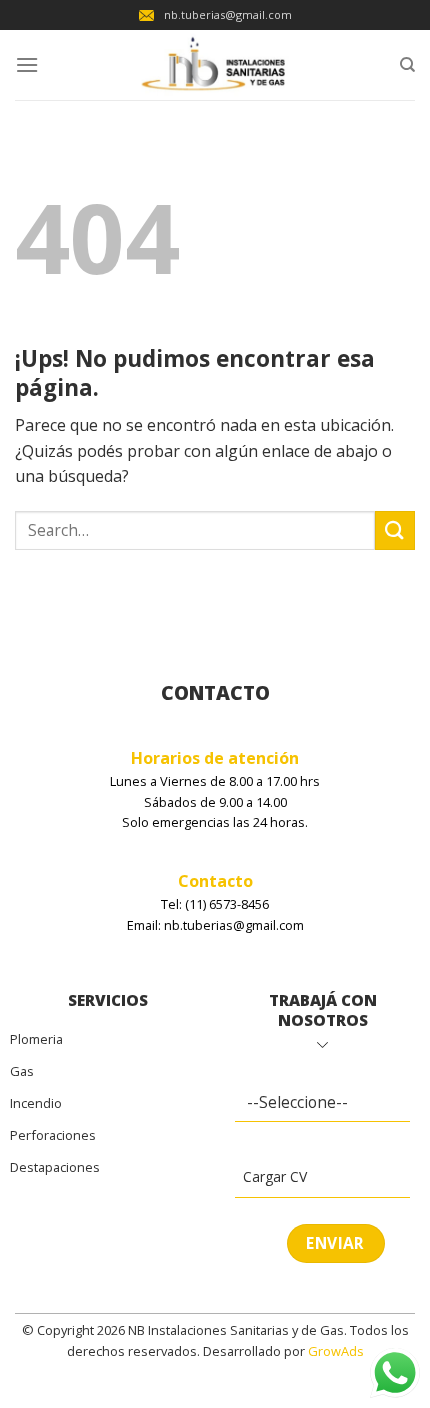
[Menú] (27, 64)
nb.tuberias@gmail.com (228, 14)
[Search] (407, 65)
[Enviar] (395, 530)
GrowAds (336, 1351)
